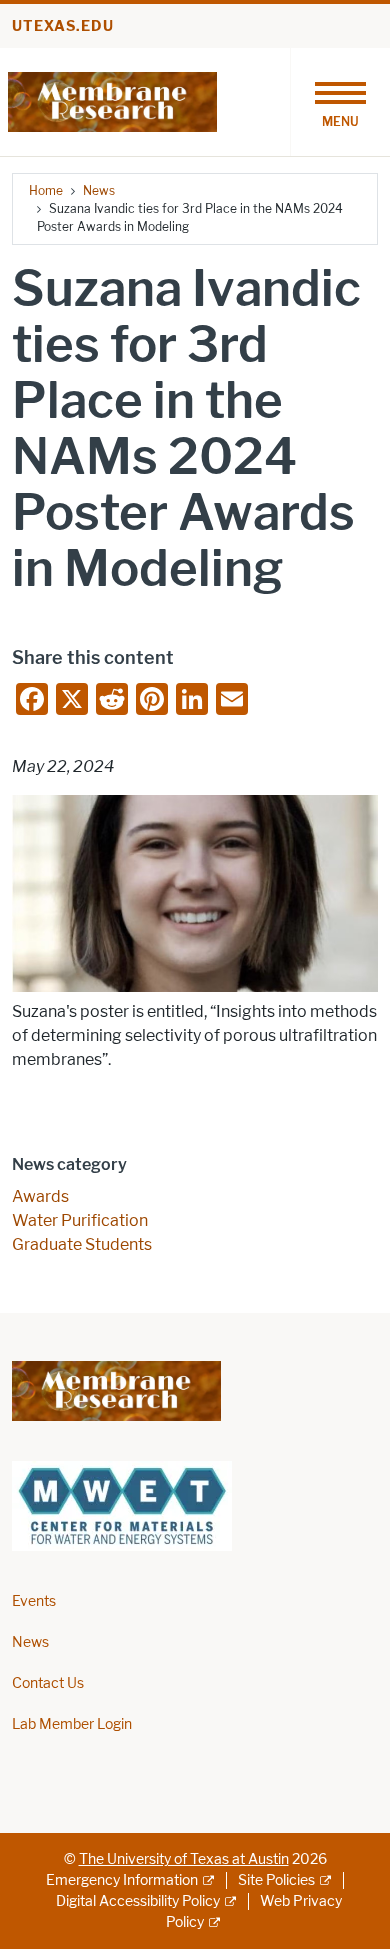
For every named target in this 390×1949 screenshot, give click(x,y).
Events (34, 1601)
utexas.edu (63, 26)
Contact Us (48, 1683)
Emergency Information (122, 1880)
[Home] (112, 100)
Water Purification (80, 1220)
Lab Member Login (72, 1724)
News (99, 190)
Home (46, 190)
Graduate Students (82, 1244)
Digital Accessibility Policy (138, 1901)
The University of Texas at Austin (184, 1859)
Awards (40, 1196)
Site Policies (276, 1880)
